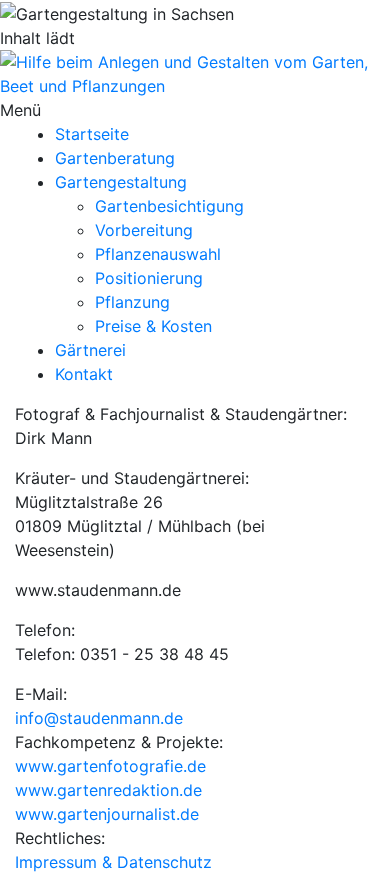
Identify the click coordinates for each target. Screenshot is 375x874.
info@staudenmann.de (99, 718)
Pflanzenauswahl (158, 254)
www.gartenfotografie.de (110, 766)
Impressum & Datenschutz (113, 862)
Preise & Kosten (153, 326)
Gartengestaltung (121, 182)
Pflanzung (132, 302)
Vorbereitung (144, 230)
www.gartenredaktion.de (108, 790)
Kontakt (84, 374)
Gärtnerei (90, 350)
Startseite (92, 134)
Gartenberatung (115, 158)
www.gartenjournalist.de (107, 814)
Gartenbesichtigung (169, 206)
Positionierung (149, 278)
